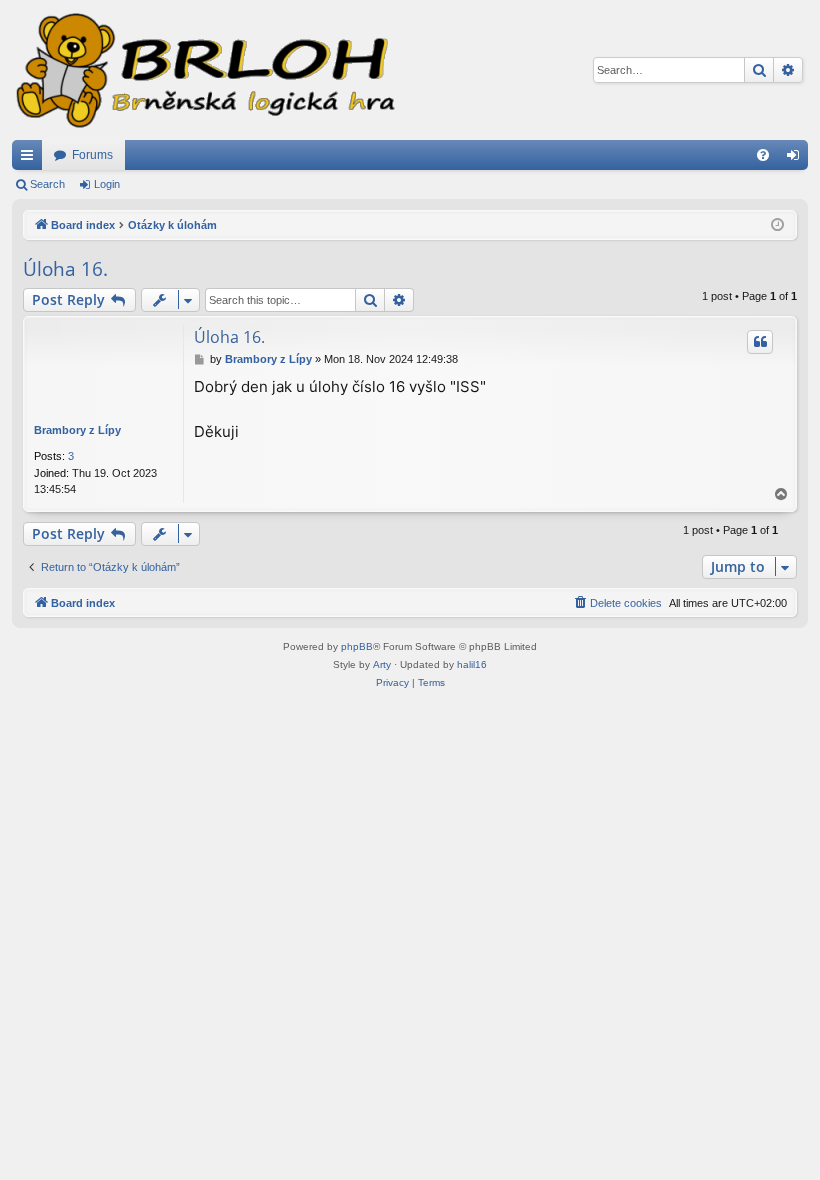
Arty (382, 664)
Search (47, 184)
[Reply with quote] (760, 342)
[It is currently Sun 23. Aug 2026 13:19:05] (777, 225)
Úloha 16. (65, 269)
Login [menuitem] (797, 159)
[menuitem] (763, 155)
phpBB (357, 646)
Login (107, 184)
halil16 (472, 664)
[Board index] (204, 70)
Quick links (31, 159)
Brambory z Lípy (77, 430)
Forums (92, 155)
